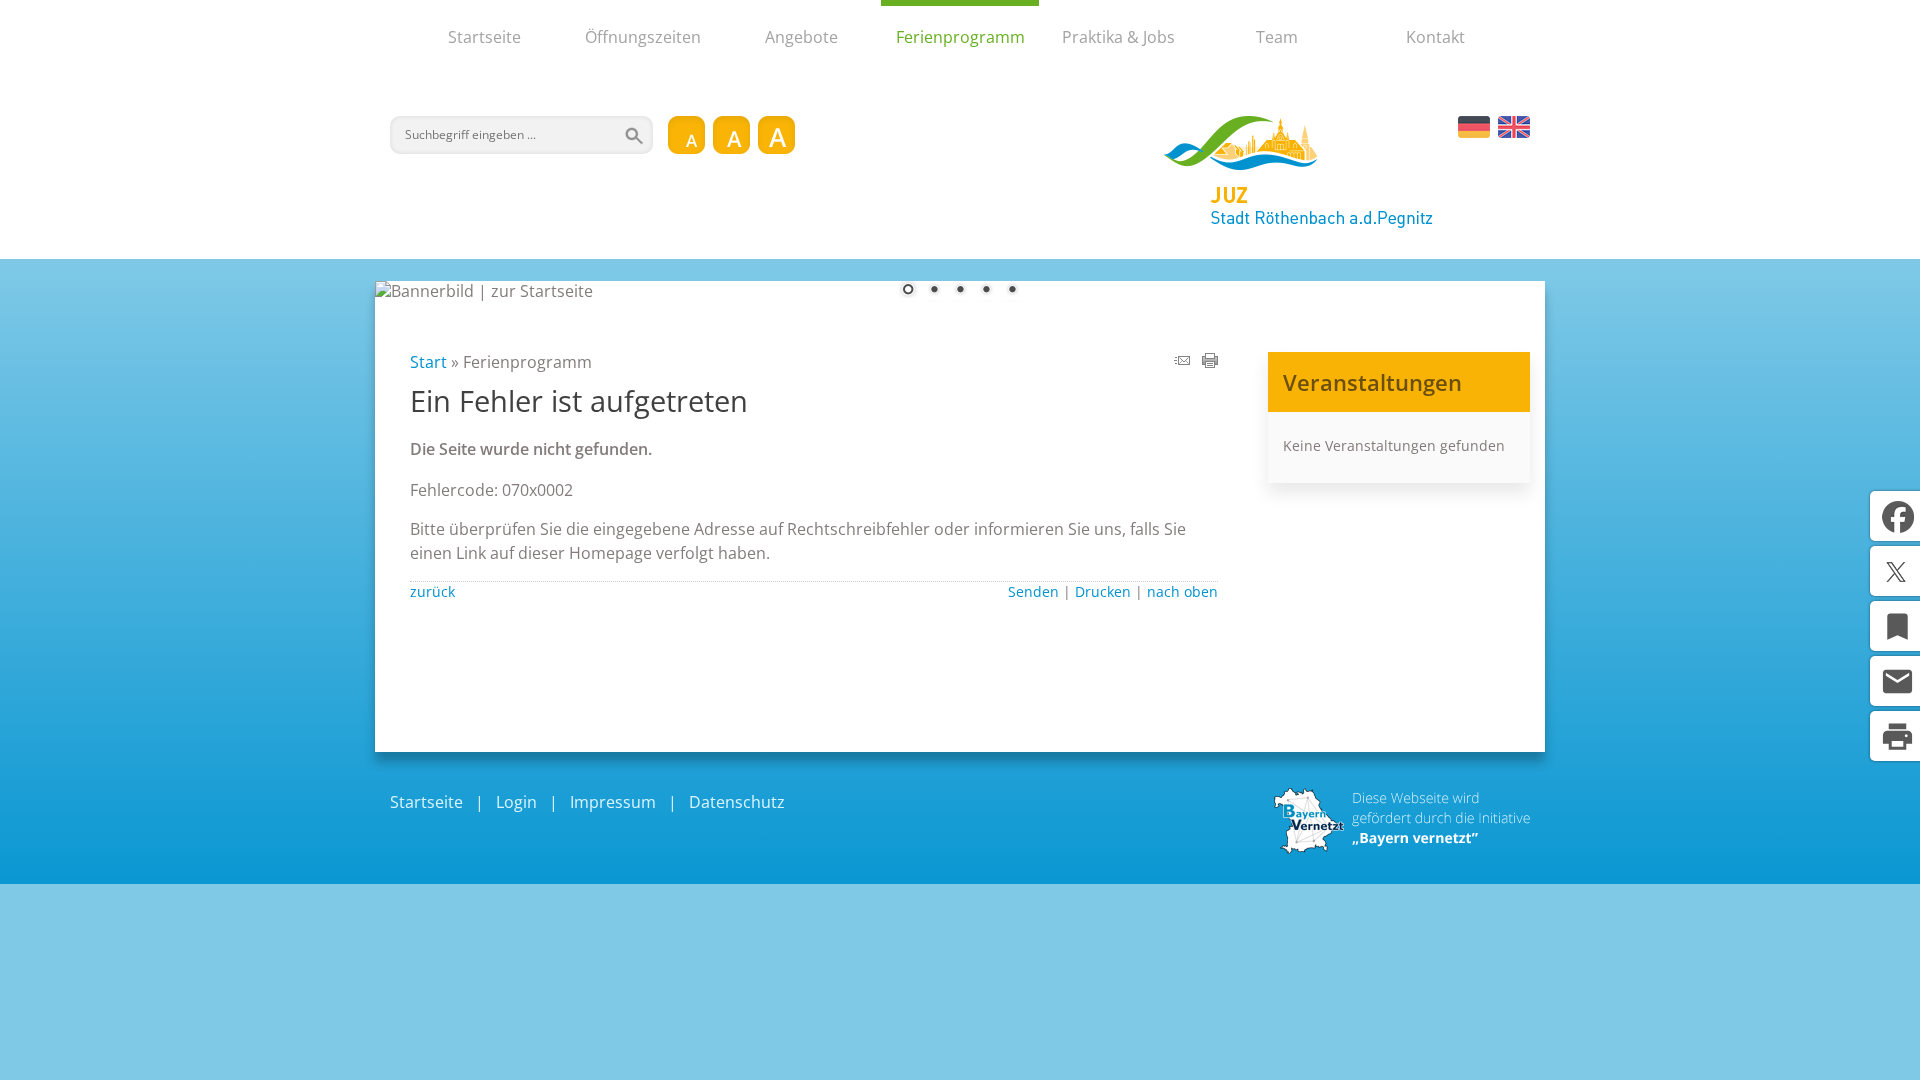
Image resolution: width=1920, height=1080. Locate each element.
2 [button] (934, 291)
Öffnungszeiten (643, 37)
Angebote (801, 37)
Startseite (484, 37)
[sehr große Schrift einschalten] (776, 135)
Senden (1033, 591)
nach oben (1182, 591)
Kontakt (1435, 37)
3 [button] (960, 291)
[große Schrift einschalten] (731, 135)
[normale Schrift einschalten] (686, 135)
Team (1277, 37)
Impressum (613, 802)
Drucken (1103, 591)
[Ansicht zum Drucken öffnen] (1210, 362)
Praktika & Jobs (1118, 37)
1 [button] (908, 291)
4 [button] (986, 291)
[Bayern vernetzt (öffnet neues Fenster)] (1402, 848)
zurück (432, 591)
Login (516, 802)
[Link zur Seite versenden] (1182, 362)
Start (428, 362)
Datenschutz (737, 802)
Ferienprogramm (960, 37)
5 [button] (1012, 291)
